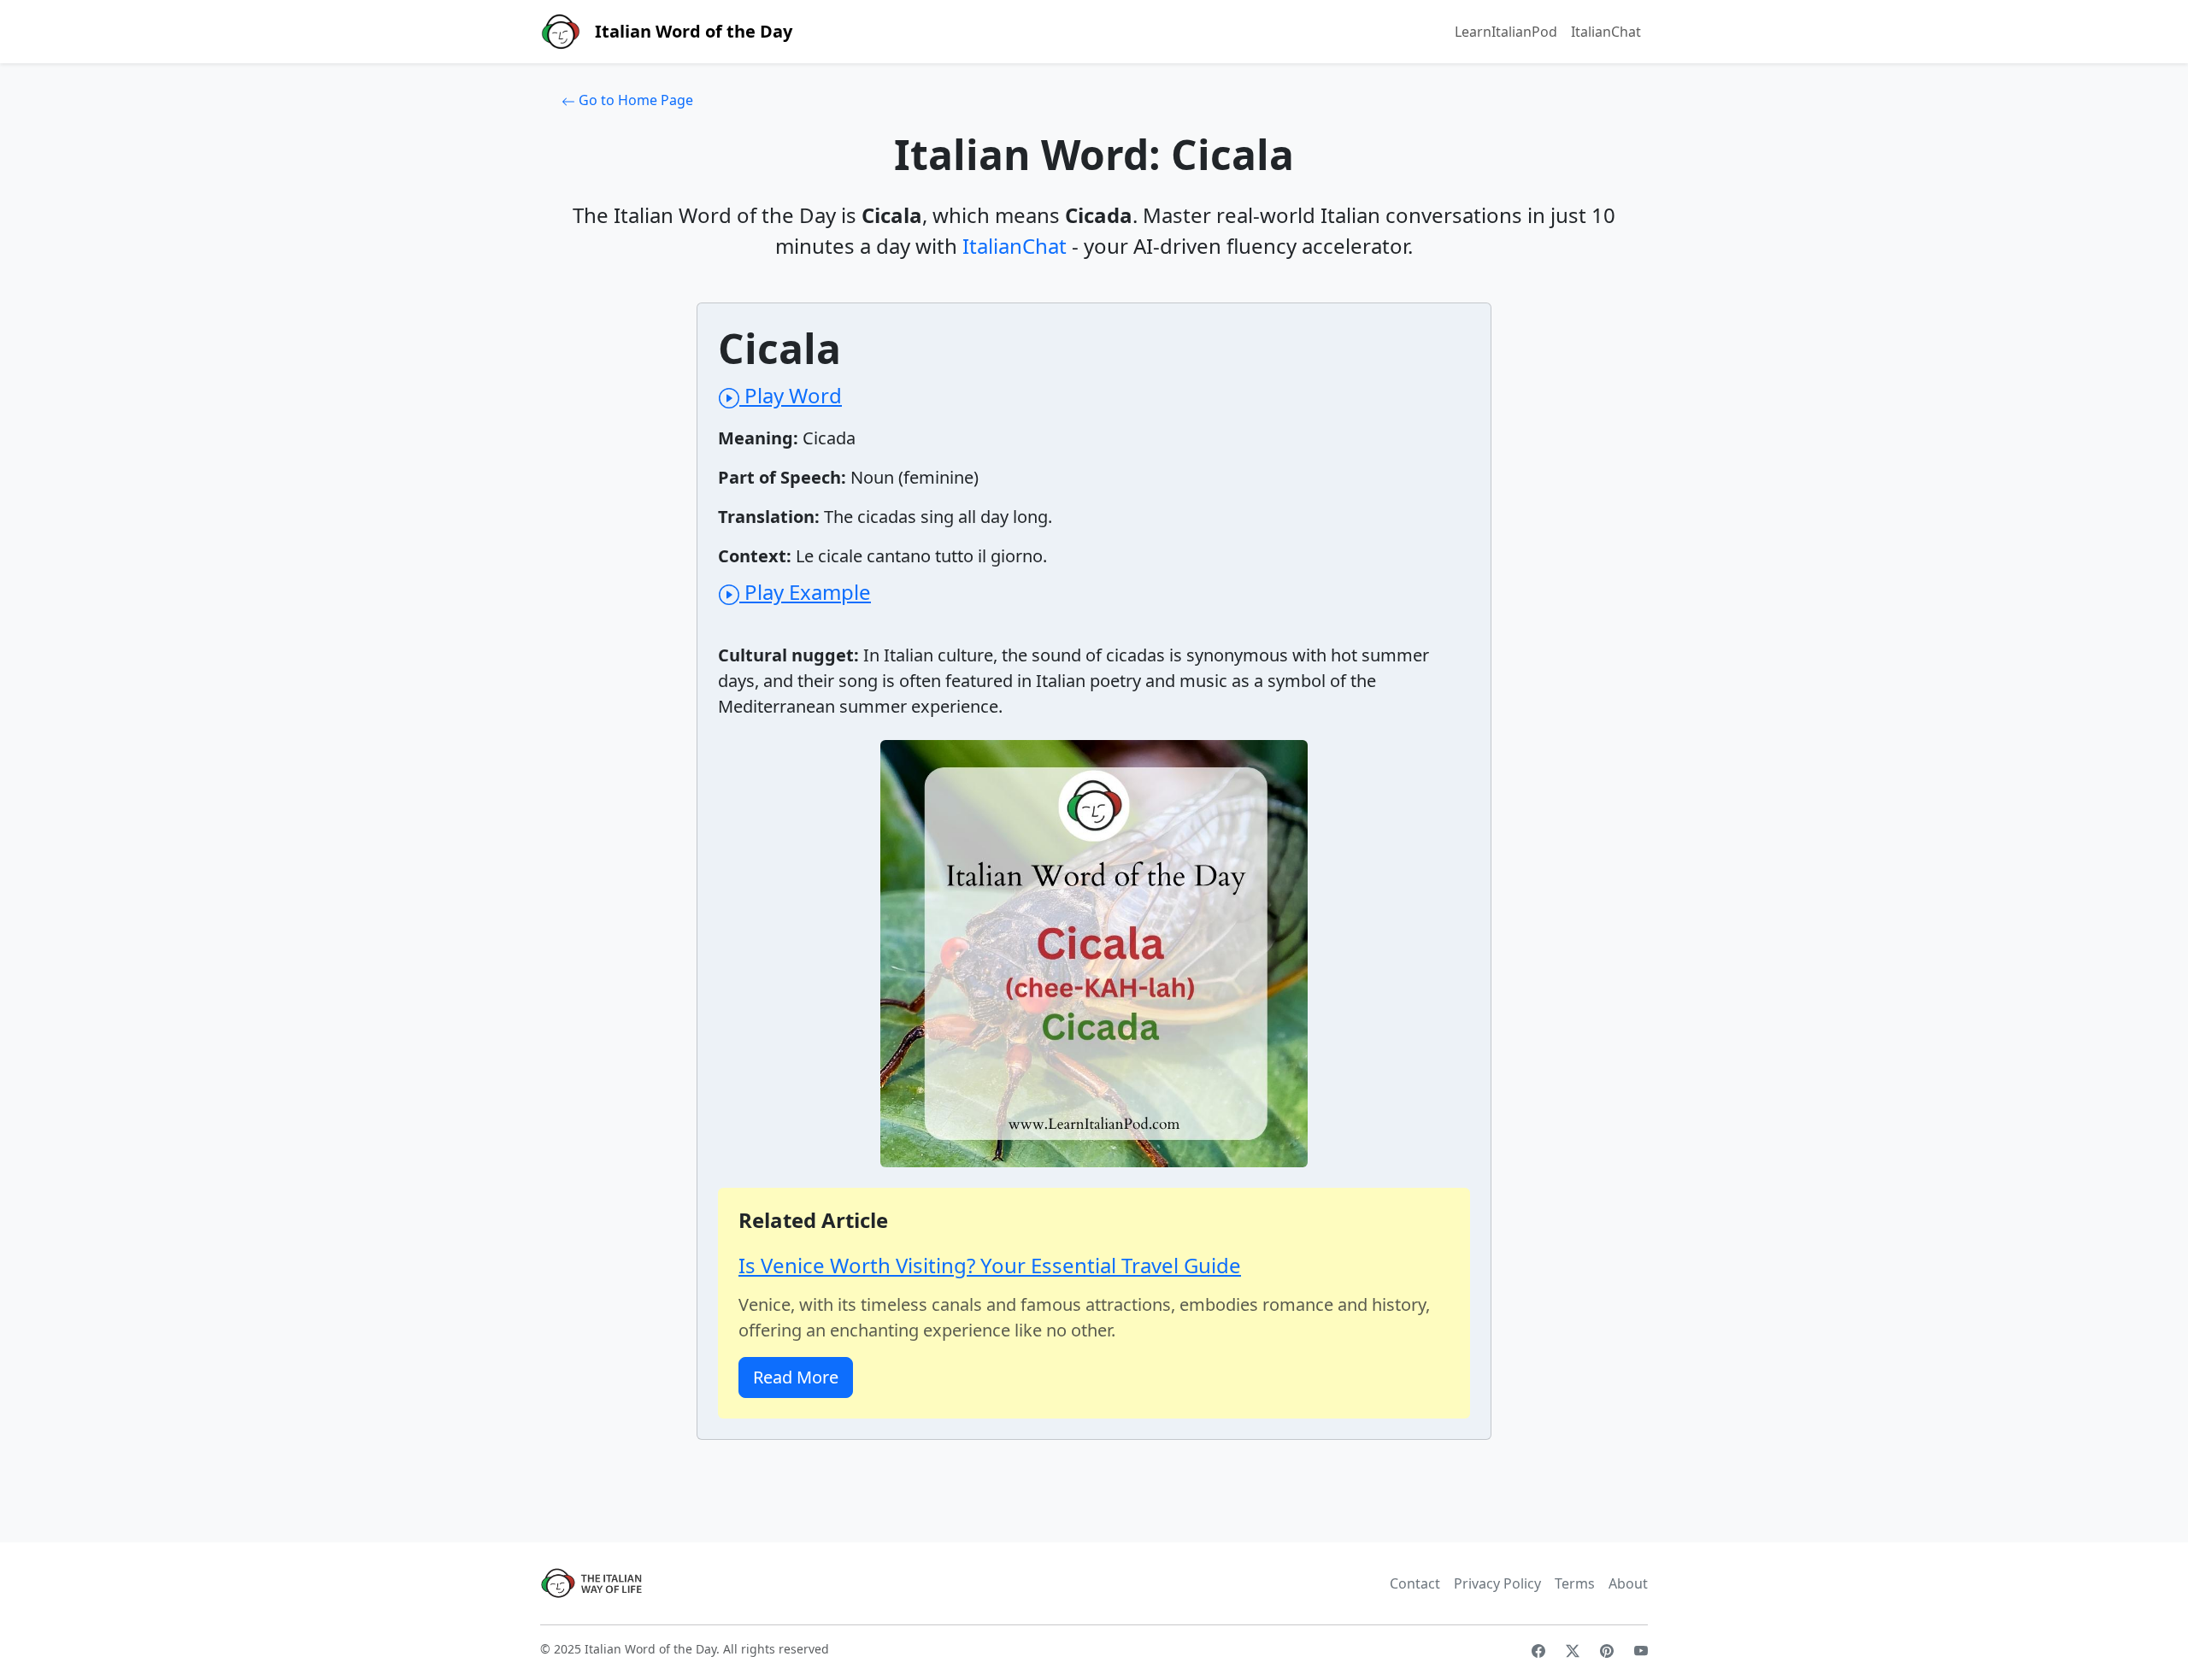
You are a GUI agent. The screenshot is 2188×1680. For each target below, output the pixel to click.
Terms (1575, 1583)
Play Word (791, 395)
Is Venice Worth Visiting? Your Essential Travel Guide (990, 1265)
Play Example (805, 592)
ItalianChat (1606, 32)
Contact (1415, 1583)
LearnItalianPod (1506, 32)
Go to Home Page (634, 100)
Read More (796, 1377)
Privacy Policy (1497, 1583)
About (1628, 1583)
